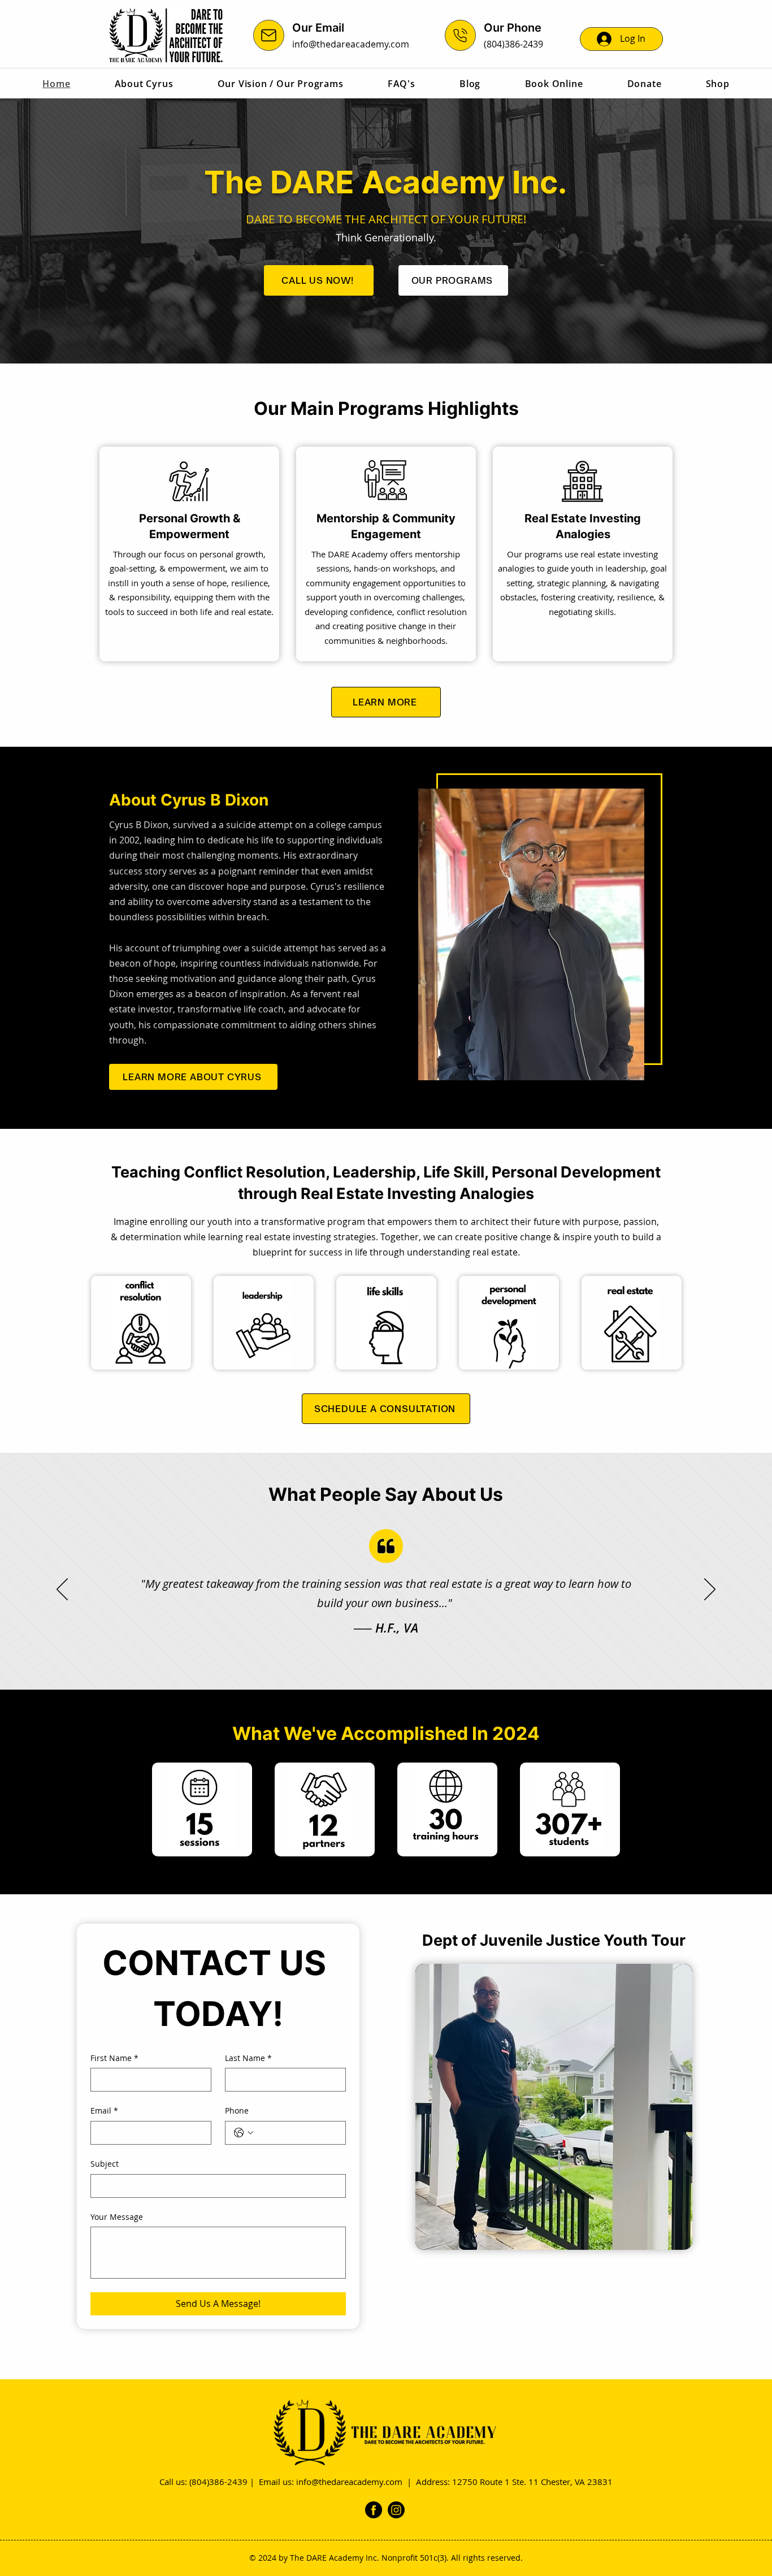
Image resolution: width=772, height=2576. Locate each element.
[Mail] (269, 35)
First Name (114, 2058)
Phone (237, 2110)
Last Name (248, 2058)
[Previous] (62, 1590)
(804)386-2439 (513, 44)
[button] (554, 2107)
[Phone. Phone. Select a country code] (244, 2133)
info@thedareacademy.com (351, 44)
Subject (105, 2164)
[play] (665, 2240)
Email (104, 2110)
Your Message (117, 2217)
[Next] (710, 1590)
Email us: (277, 2482)
